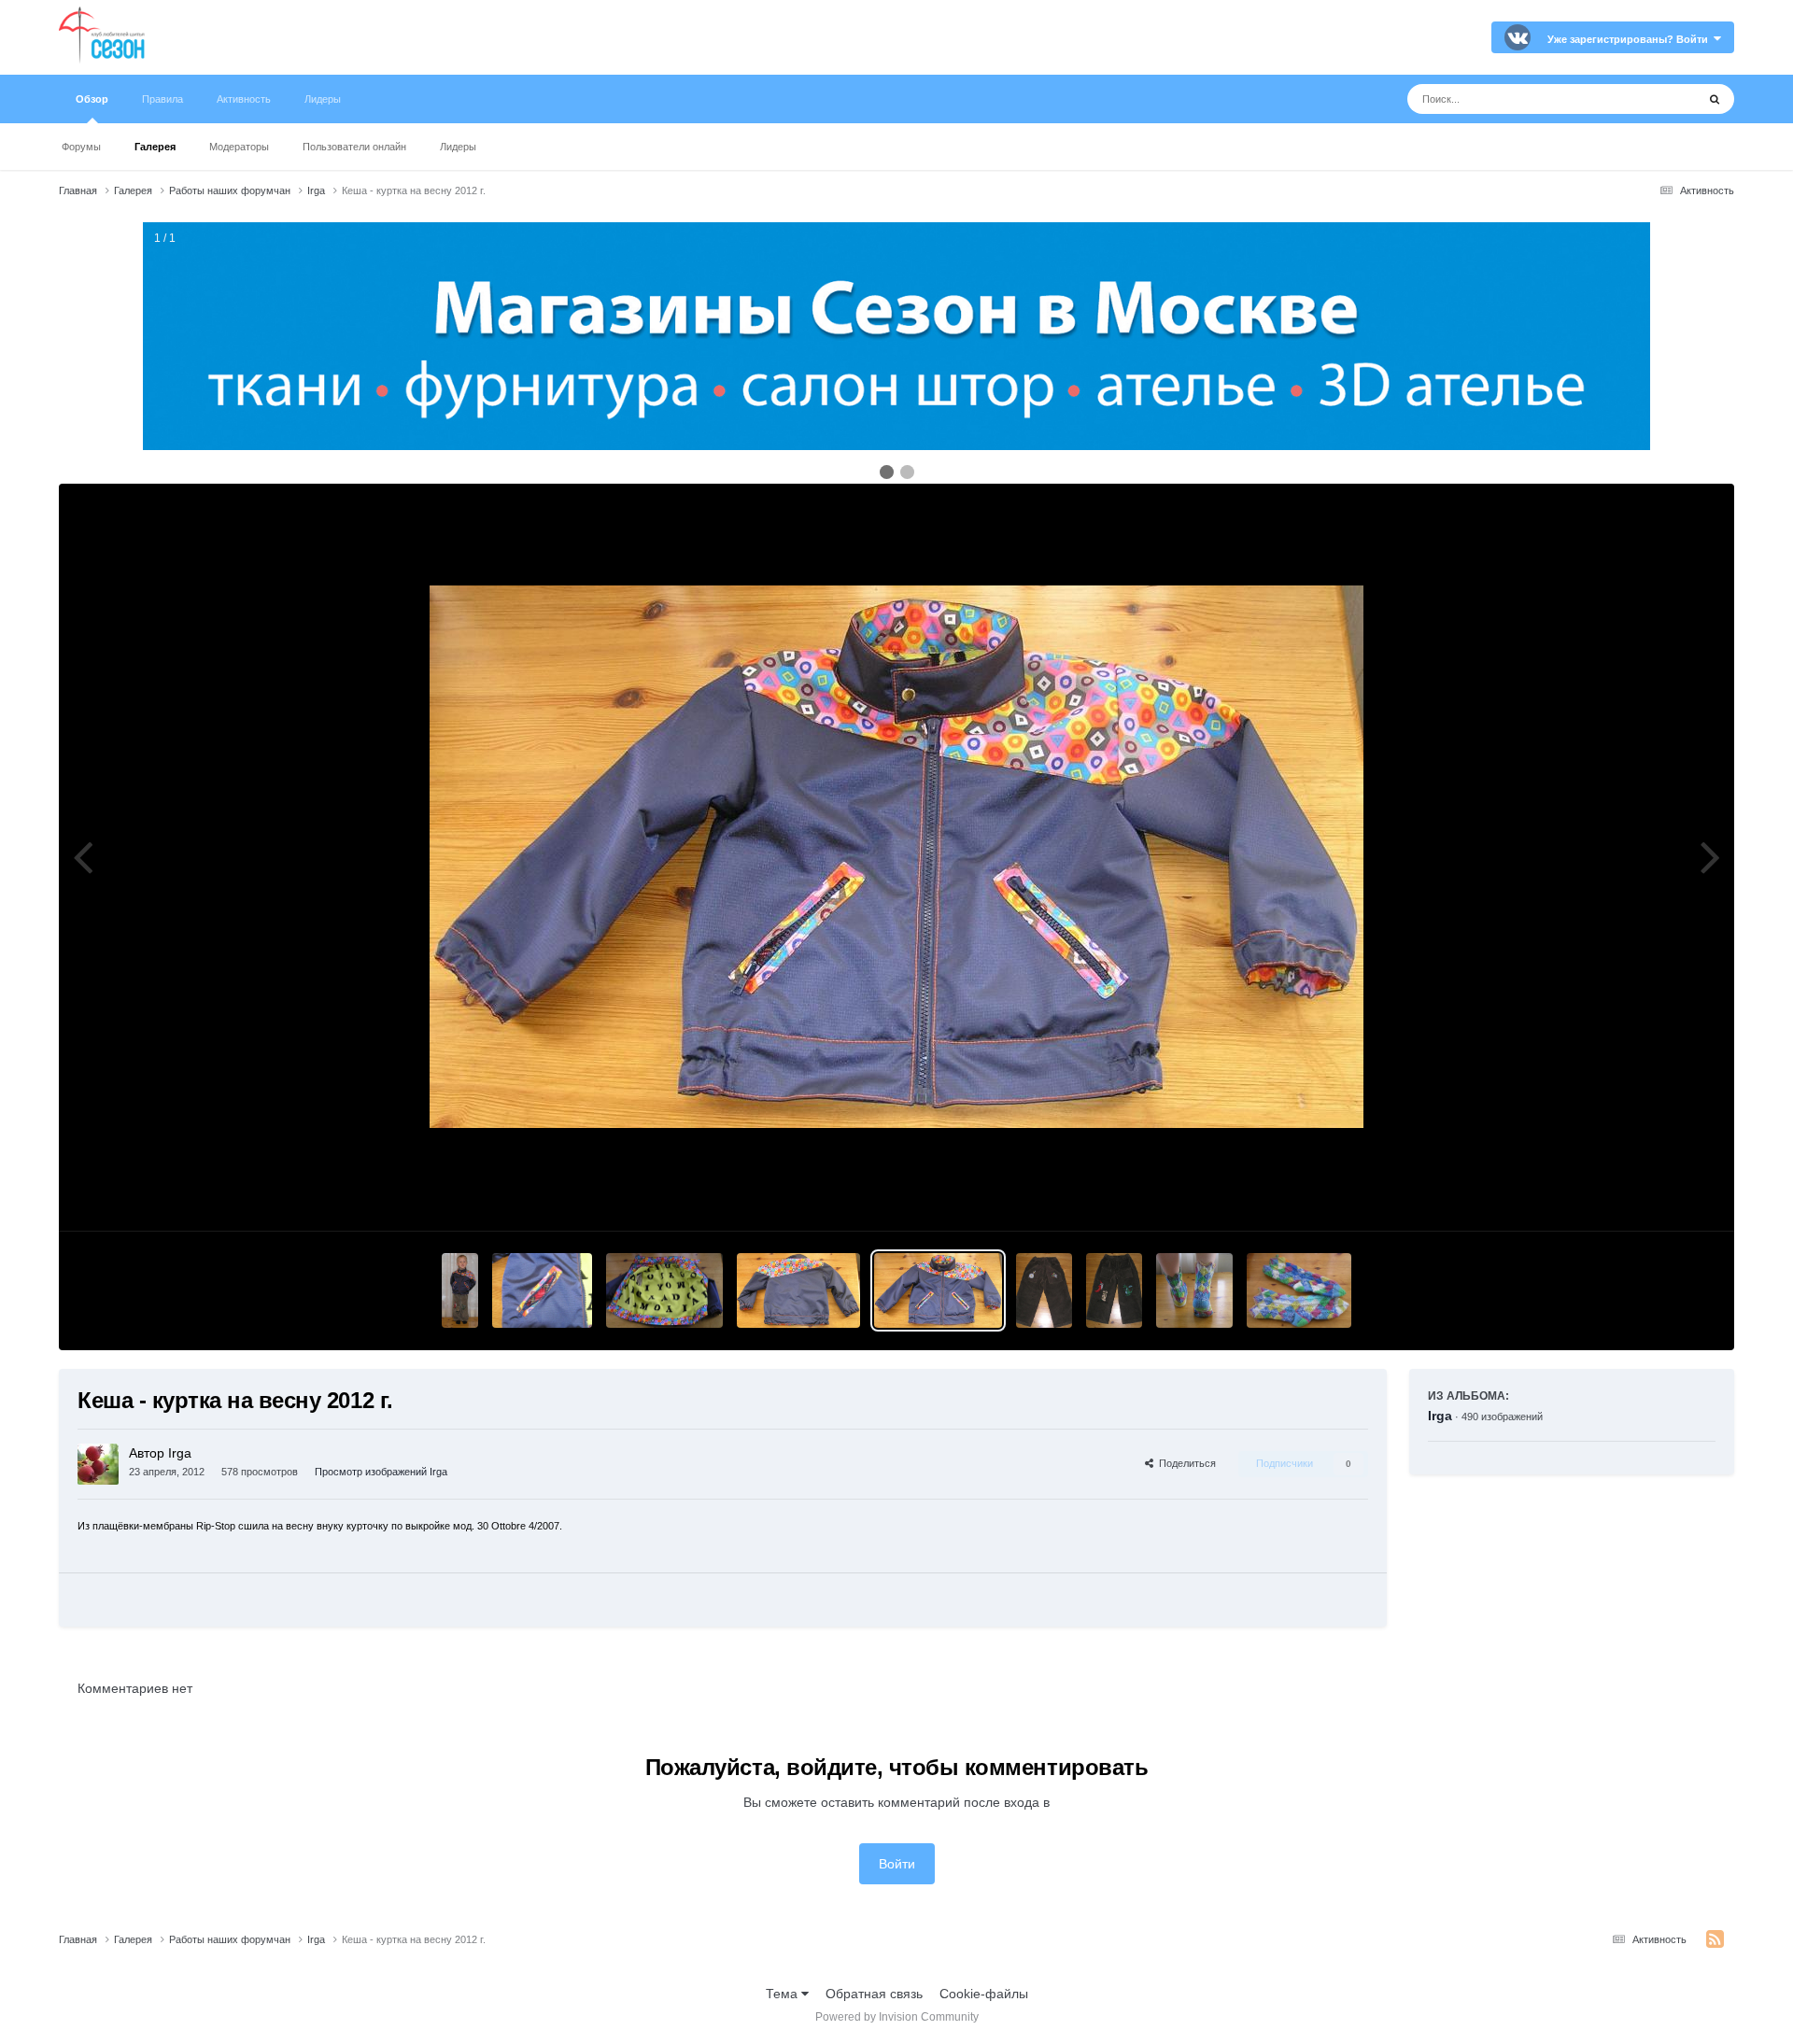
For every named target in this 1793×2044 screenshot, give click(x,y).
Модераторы (239, 147)
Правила (162, 99)
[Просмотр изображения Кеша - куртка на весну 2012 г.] (460, 1290)
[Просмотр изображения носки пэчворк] (1194, 1290)
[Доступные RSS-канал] (1715, 1939)
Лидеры (458, 147)
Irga (1440, 1416)
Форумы (81, 147)
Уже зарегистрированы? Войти (1631, 39)
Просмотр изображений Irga (381, 1472)
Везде (1653, 99)
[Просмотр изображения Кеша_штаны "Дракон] (1044, 1290)
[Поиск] (1715, 99)
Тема (784, 1994)
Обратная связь (874, 1994)
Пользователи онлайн (354, 147)
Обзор (92, 99)
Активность (244, 99)
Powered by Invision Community (897, 2017)
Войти (897, 1864)
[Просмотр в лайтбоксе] (896, 857)
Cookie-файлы (984, 1994)
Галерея (155, 147)
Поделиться (1185, 1463)
